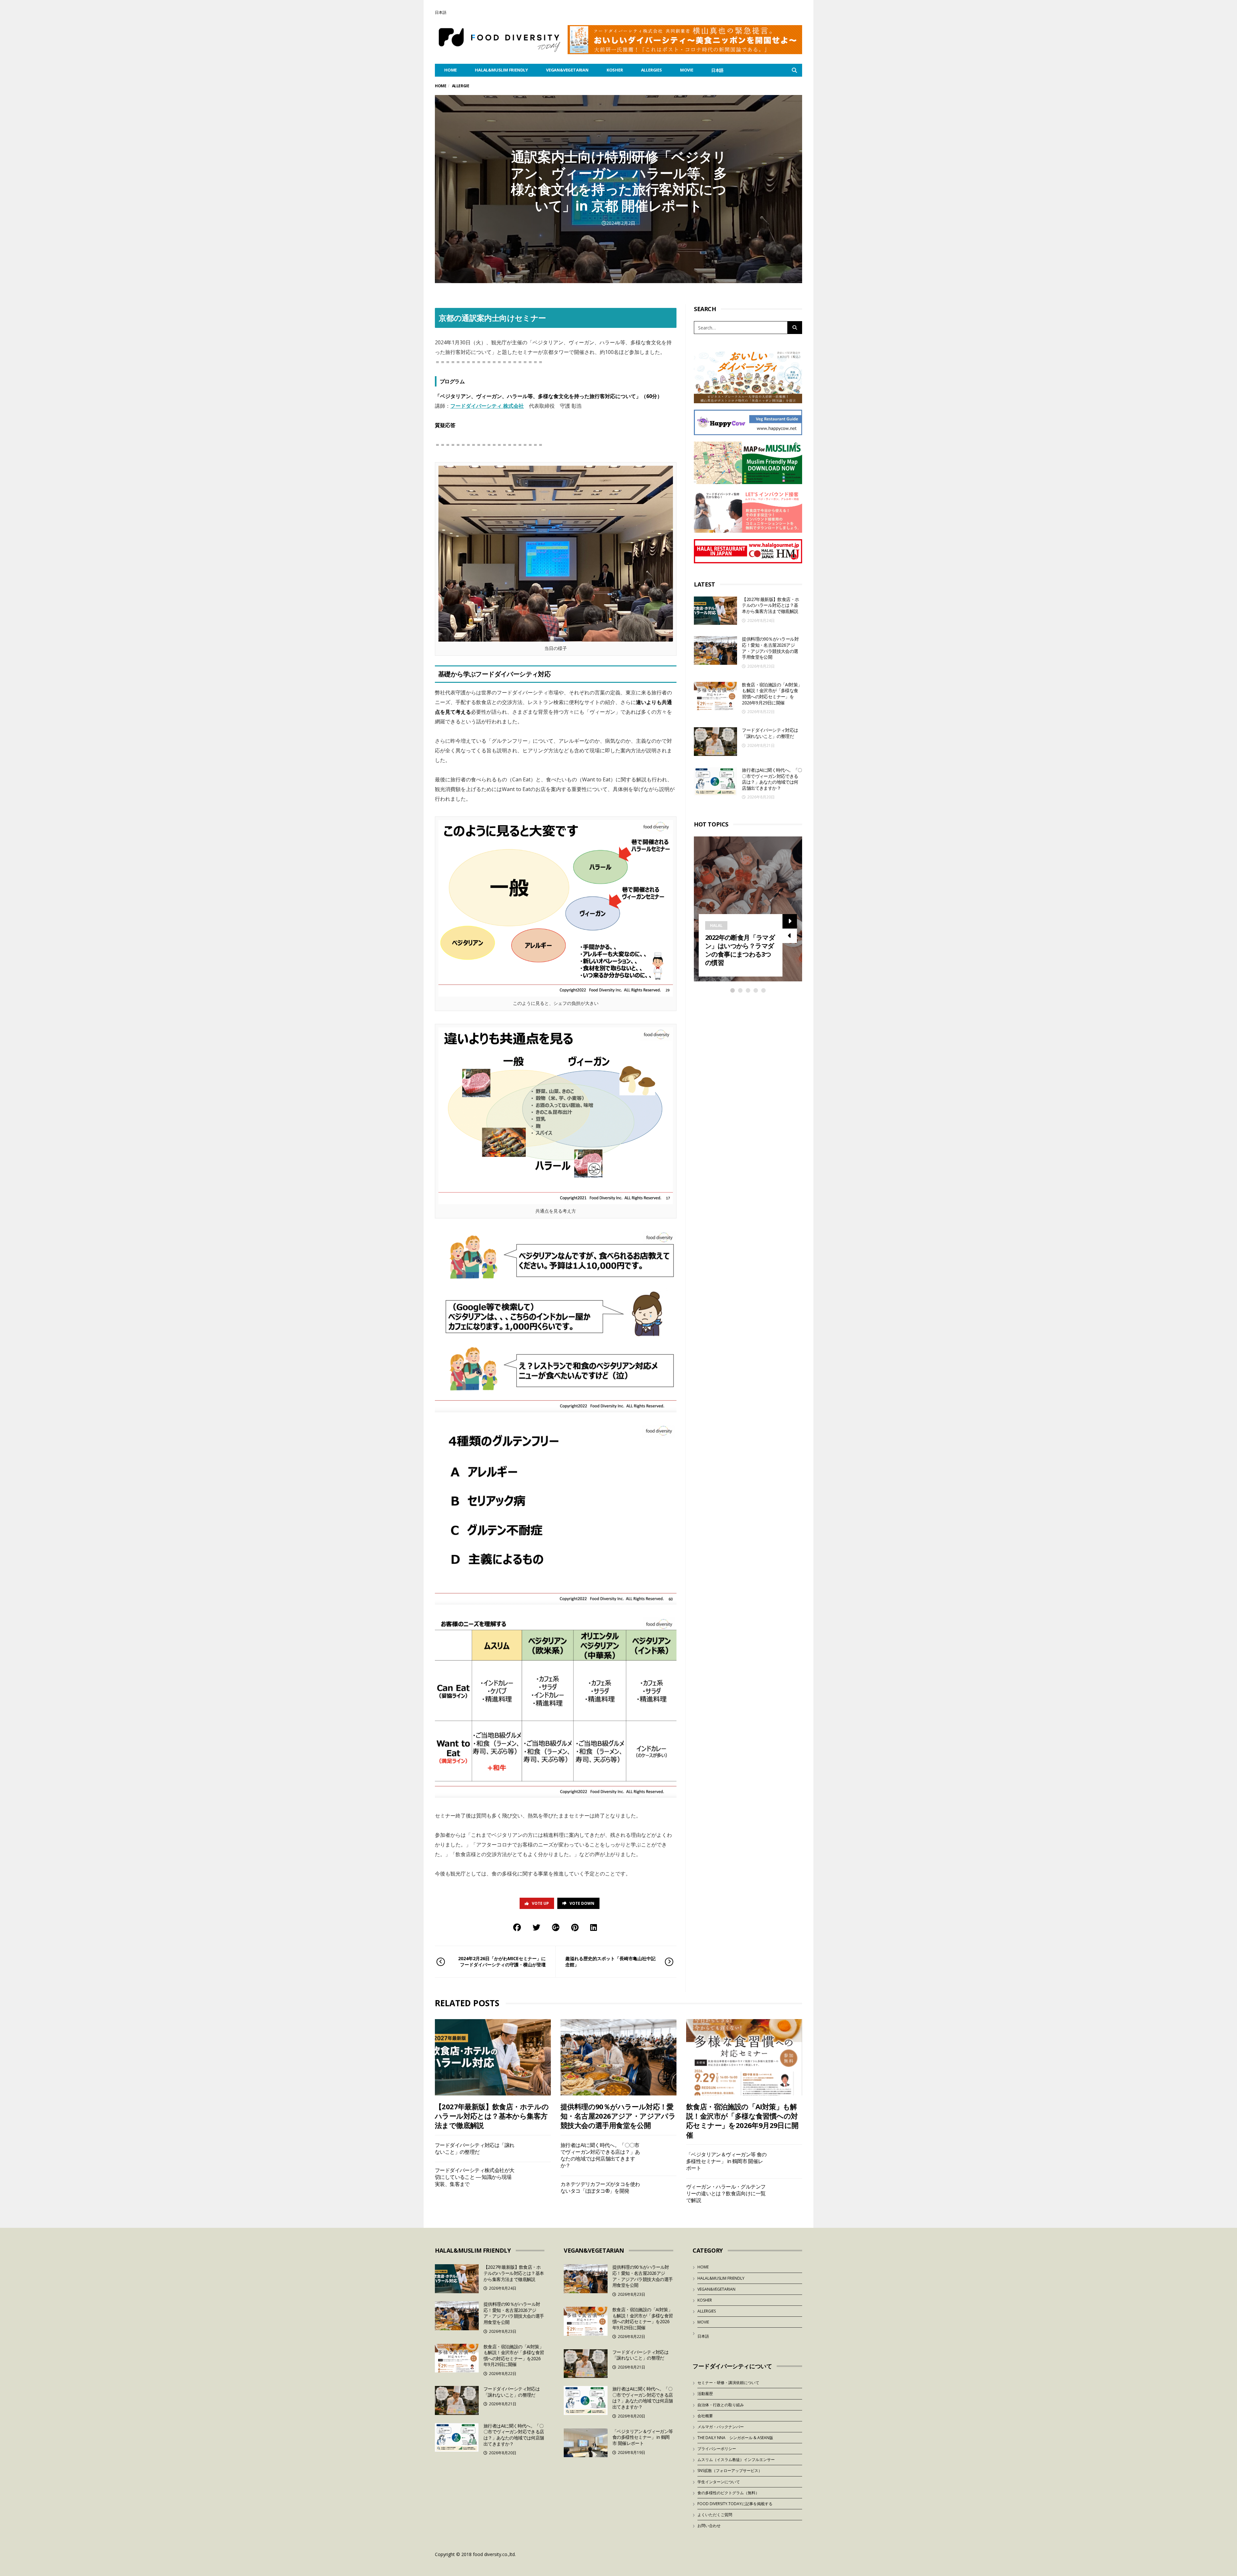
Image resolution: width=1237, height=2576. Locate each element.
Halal (716, 925)
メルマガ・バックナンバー (721, 2427)
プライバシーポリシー (717, 2449)
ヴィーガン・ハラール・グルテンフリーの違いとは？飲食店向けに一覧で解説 (726, 2194)
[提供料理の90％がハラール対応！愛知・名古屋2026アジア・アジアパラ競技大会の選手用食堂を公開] (715, 650)
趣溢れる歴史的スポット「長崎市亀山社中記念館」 (610, 1961)
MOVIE (687, 70)
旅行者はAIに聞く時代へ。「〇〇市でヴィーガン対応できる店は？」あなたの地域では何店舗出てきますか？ (772, 779)
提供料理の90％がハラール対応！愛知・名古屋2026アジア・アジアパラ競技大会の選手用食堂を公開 (770, 648)
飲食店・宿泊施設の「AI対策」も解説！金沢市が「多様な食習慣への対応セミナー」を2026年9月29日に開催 (772, 694)
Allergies (652, 70)
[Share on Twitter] (536, 1927)
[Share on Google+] (556, 1927)
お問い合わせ (709, 2526)
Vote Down (582, 1903)
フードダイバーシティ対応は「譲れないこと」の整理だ (770, 733)
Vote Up (540, 1903)
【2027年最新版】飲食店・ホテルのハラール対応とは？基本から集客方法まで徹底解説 (770, 605)
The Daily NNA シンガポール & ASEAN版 (735, 2438)
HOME (451, 70)
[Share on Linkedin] (594, 1927)
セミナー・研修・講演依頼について (728, 2383)
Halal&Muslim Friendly (501, 70)
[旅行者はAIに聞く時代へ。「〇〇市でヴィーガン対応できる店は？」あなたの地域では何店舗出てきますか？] (715, 782)
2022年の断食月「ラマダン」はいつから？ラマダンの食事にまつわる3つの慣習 (740, 950)
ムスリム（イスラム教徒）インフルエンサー (736, 2460)
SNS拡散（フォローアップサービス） (730, 2471)
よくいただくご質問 (715, 2515)
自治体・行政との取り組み (721, 2405)
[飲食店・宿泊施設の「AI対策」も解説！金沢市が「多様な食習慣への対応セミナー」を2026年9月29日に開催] (715, 696)
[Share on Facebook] (517, 1927)
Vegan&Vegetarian (567, 70)
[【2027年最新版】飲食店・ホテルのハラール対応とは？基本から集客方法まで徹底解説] (715, 611)
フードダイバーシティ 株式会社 (487, 406)
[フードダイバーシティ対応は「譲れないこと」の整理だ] (715, 742)
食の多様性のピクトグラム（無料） (728, 2493)
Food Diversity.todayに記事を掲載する (735, 2504)
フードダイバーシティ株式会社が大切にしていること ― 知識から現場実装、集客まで (475, 2177)
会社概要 (705, 2416)
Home (441, 86)
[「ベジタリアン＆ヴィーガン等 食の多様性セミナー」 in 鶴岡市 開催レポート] (586, 2443)
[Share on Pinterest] (575, 1927)
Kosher (615, 70)
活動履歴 (705, 2394)
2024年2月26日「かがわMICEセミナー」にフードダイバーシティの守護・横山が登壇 (502, 1961)
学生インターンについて (719, 2482)
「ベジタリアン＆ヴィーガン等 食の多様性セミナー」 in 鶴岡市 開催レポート (726, 2161)
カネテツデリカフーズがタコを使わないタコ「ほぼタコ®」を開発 (600, 2187)
